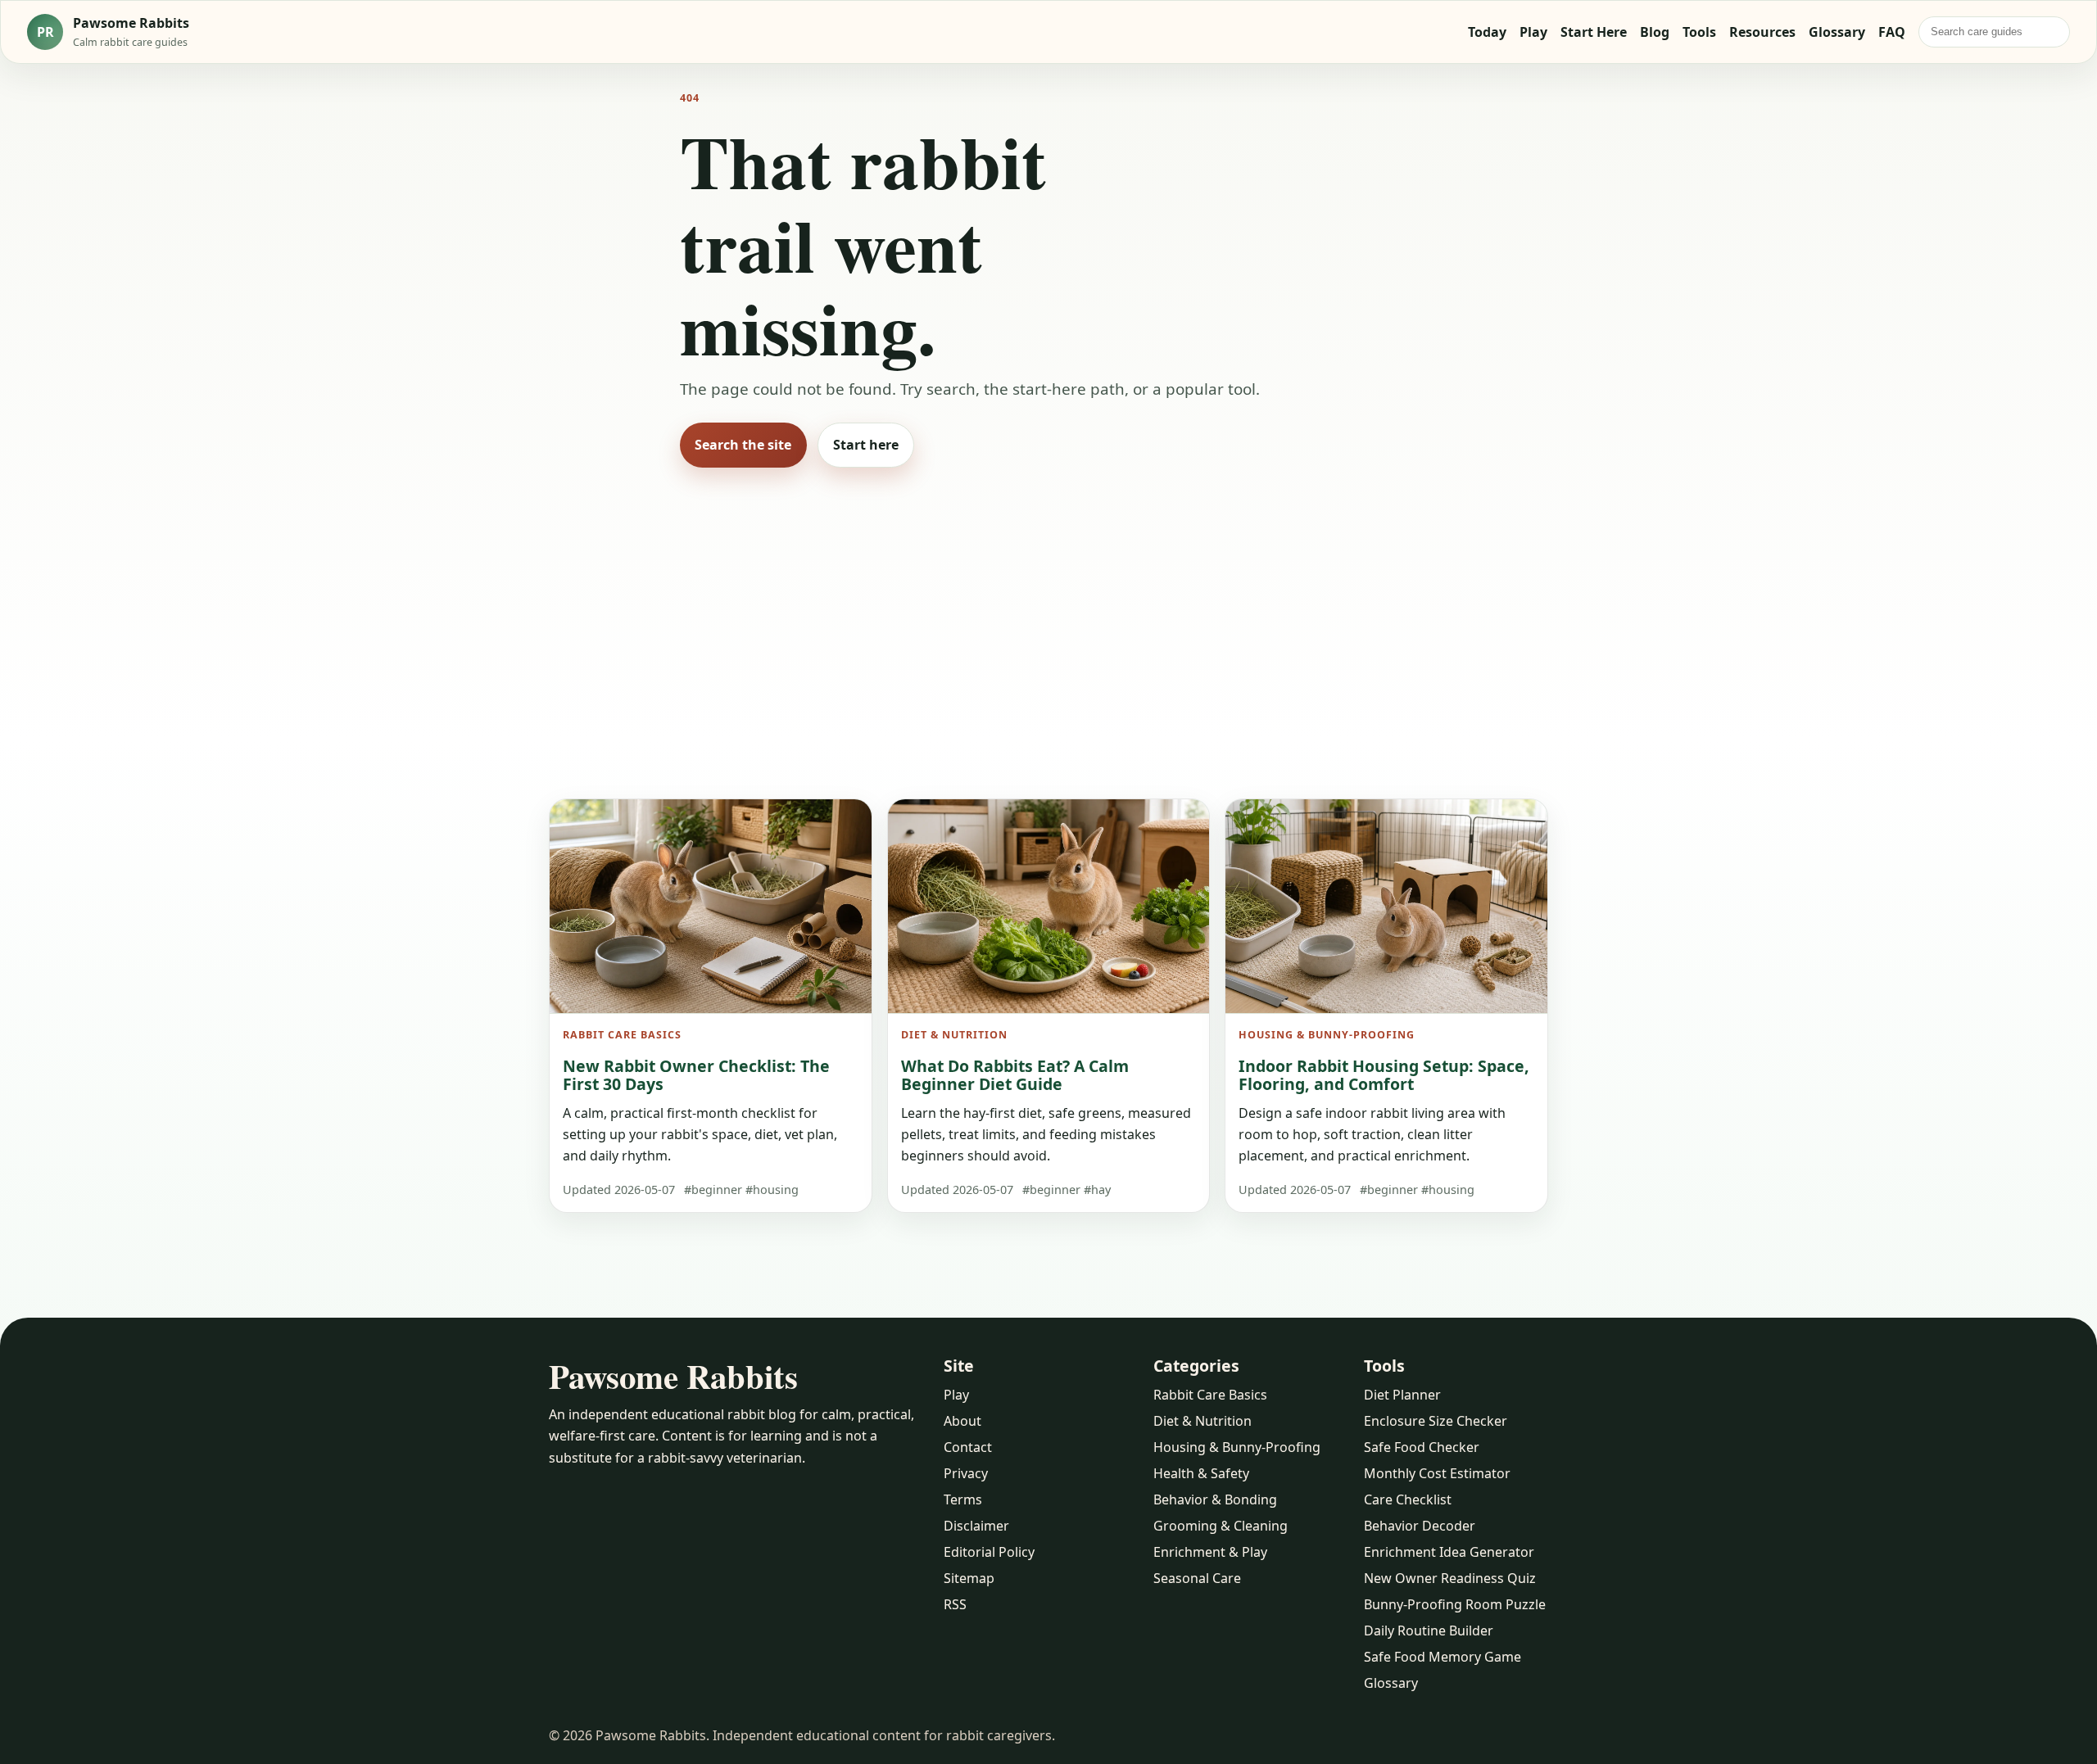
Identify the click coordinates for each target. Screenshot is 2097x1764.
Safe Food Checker (1422, 1447)
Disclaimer (976, 1526)
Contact (968, 1447)
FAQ (1892, 32)
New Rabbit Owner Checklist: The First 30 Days (696, 1075)
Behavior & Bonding (1215, 1499)
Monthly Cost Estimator (1437, 1473)
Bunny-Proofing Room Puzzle (1455, 1604)
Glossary (1837, 32)
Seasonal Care (1197, 1578)
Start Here (1594, 32)
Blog (1655, 32)
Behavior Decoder (1420, 1526)
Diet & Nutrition (1202, 1421)
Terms (963, 1499)
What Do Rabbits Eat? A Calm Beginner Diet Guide (1015, 1075)
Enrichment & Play (1210, 1552)
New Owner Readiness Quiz (1450, 1578)
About (962, 1421)
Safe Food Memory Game (1443, 1657)
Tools (1699, 32)
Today (1487, 32)
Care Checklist (1408, 1499)
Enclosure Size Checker (1436, 1421)
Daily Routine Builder (1429, 1631)
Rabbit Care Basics (1210, 1395)
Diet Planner (1402, 1395)
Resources (1762, 32)
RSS (955, 1604)
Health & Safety (1201, 1473)
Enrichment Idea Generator (1449, 1552)
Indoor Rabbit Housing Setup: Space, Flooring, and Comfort (1384, 1075)
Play (1533, 32)
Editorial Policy (989, 1552)
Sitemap (969, 1578)
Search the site (743, 445)
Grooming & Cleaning (1221, 1526)
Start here (866, 445)
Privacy (966, 1473)
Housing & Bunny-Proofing (1237, 1447)
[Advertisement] (1048, 610)
